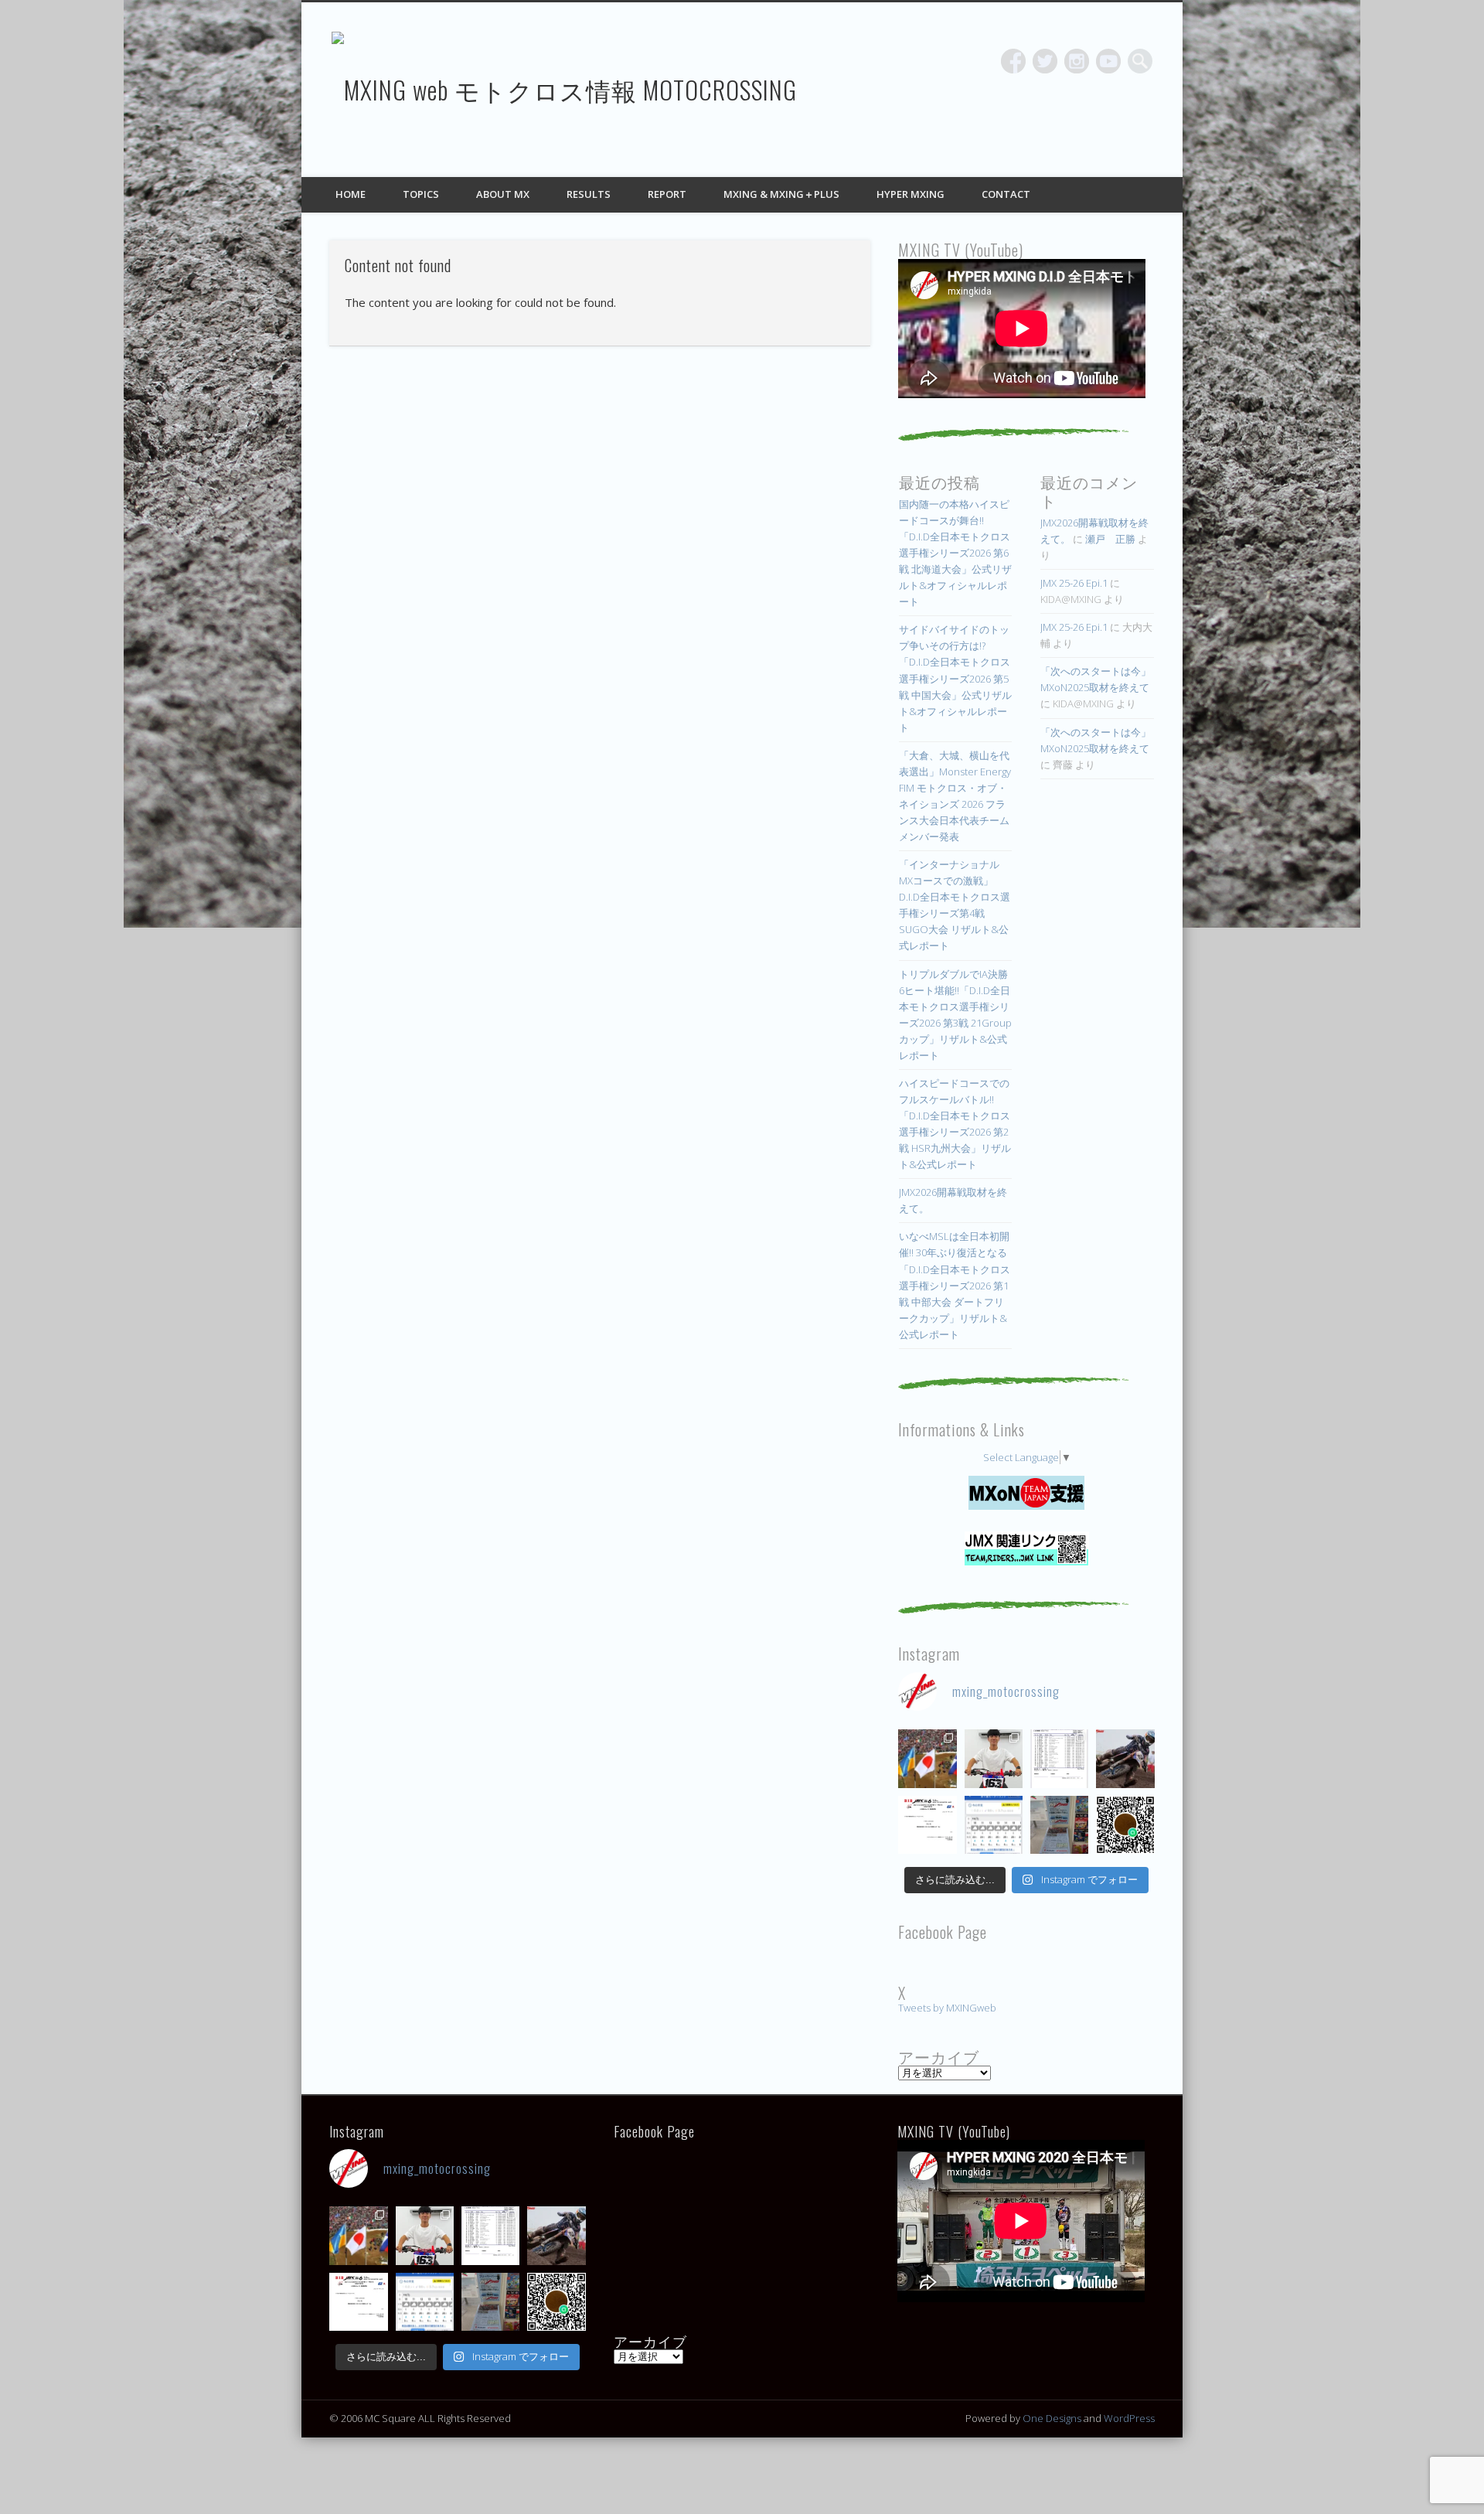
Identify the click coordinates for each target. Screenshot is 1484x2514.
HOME (351, 194)
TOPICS (421, 194)
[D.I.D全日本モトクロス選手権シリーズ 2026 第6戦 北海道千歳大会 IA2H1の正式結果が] (1059, 1758)
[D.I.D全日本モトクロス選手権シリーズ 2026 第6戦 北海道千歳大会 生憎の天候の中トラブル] (927, 1825)
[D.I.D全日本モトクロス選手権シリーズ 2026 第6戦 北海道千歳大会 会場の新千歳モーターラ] (994, 1825)
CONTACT (1006, 194)
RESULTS (589, 194)
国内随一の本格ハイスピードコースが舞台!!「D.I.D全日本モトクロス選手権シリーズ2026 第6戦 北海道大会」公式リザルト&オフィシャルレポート (955, 553)
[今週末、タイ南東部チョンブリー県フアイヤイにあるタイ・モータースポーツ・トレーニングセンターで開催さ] (994, 1758)
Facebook (1013, 61)
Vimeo (1108, 61)
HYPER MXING (910, 194)
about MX (503, 194)
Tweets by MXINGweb (947, 2008)
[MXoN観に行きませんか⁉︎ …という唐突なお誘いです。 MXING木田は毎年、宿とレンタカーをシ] (927, 1758)
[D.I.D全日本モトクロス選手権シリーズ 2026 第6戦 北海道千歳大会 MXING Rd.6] (1059, 1825)
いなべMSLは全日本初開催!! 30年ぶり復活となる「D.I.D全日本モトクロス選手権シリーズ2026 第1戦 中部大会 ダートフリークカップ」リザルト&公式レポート (955, 1285)
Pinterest (1077, 61)
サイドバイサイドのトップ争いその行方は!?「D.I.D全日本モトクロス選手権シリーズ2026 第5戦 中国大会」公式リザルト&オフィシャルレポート (955, 678)
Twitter (1045, 61)
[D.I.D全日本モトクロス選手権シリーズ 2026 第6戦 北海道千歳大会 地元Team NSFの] (1125, 1825)
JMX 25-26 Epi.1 (1074, 583)
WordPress (1129, 2418)
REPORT (667, 194)
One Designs (1052, 2418)
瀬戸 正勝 (1110, 539)
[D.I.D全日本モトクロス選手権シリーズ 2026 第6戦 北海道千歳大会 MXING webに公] (1125, 1758)
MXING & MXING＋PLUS (781, 194)
